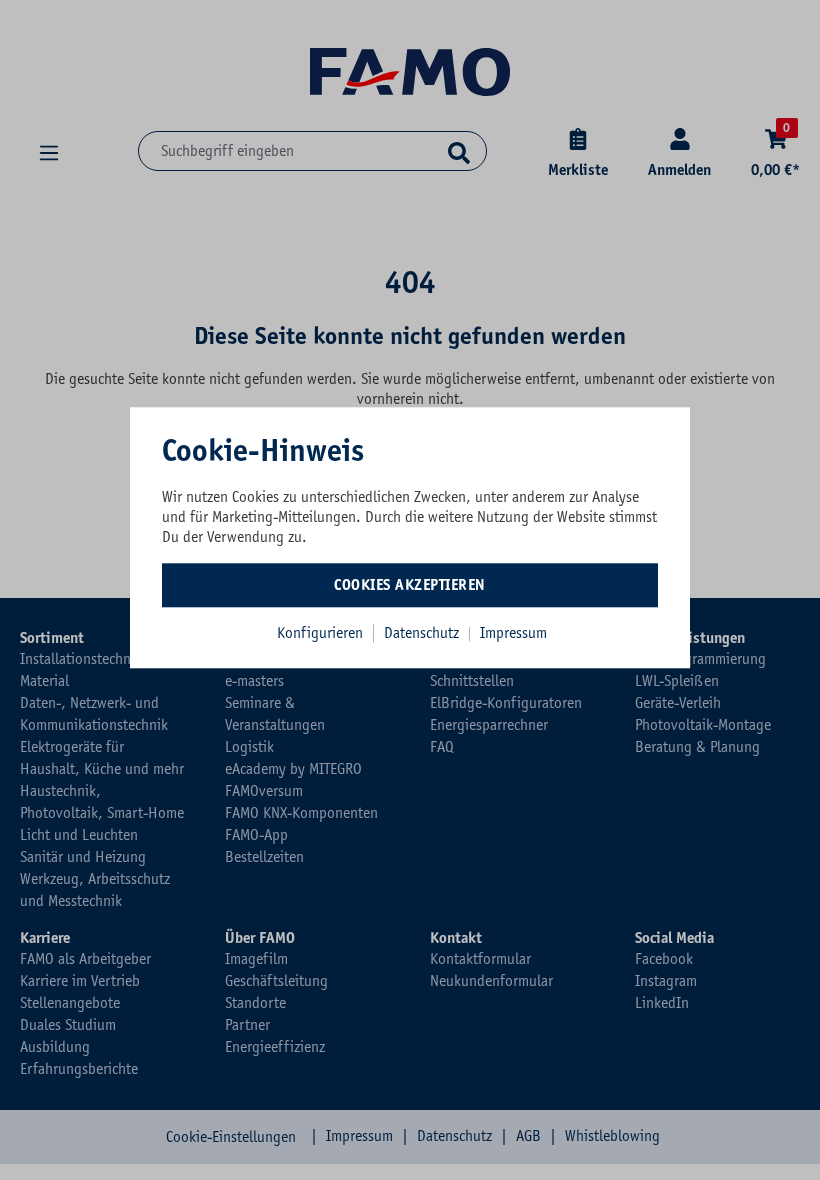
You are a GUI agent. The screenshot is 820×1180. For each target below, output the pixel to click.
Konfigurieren (320, 633)
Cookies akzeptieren (410, 585)
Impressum (513, 633)
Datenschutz (423, 633)
